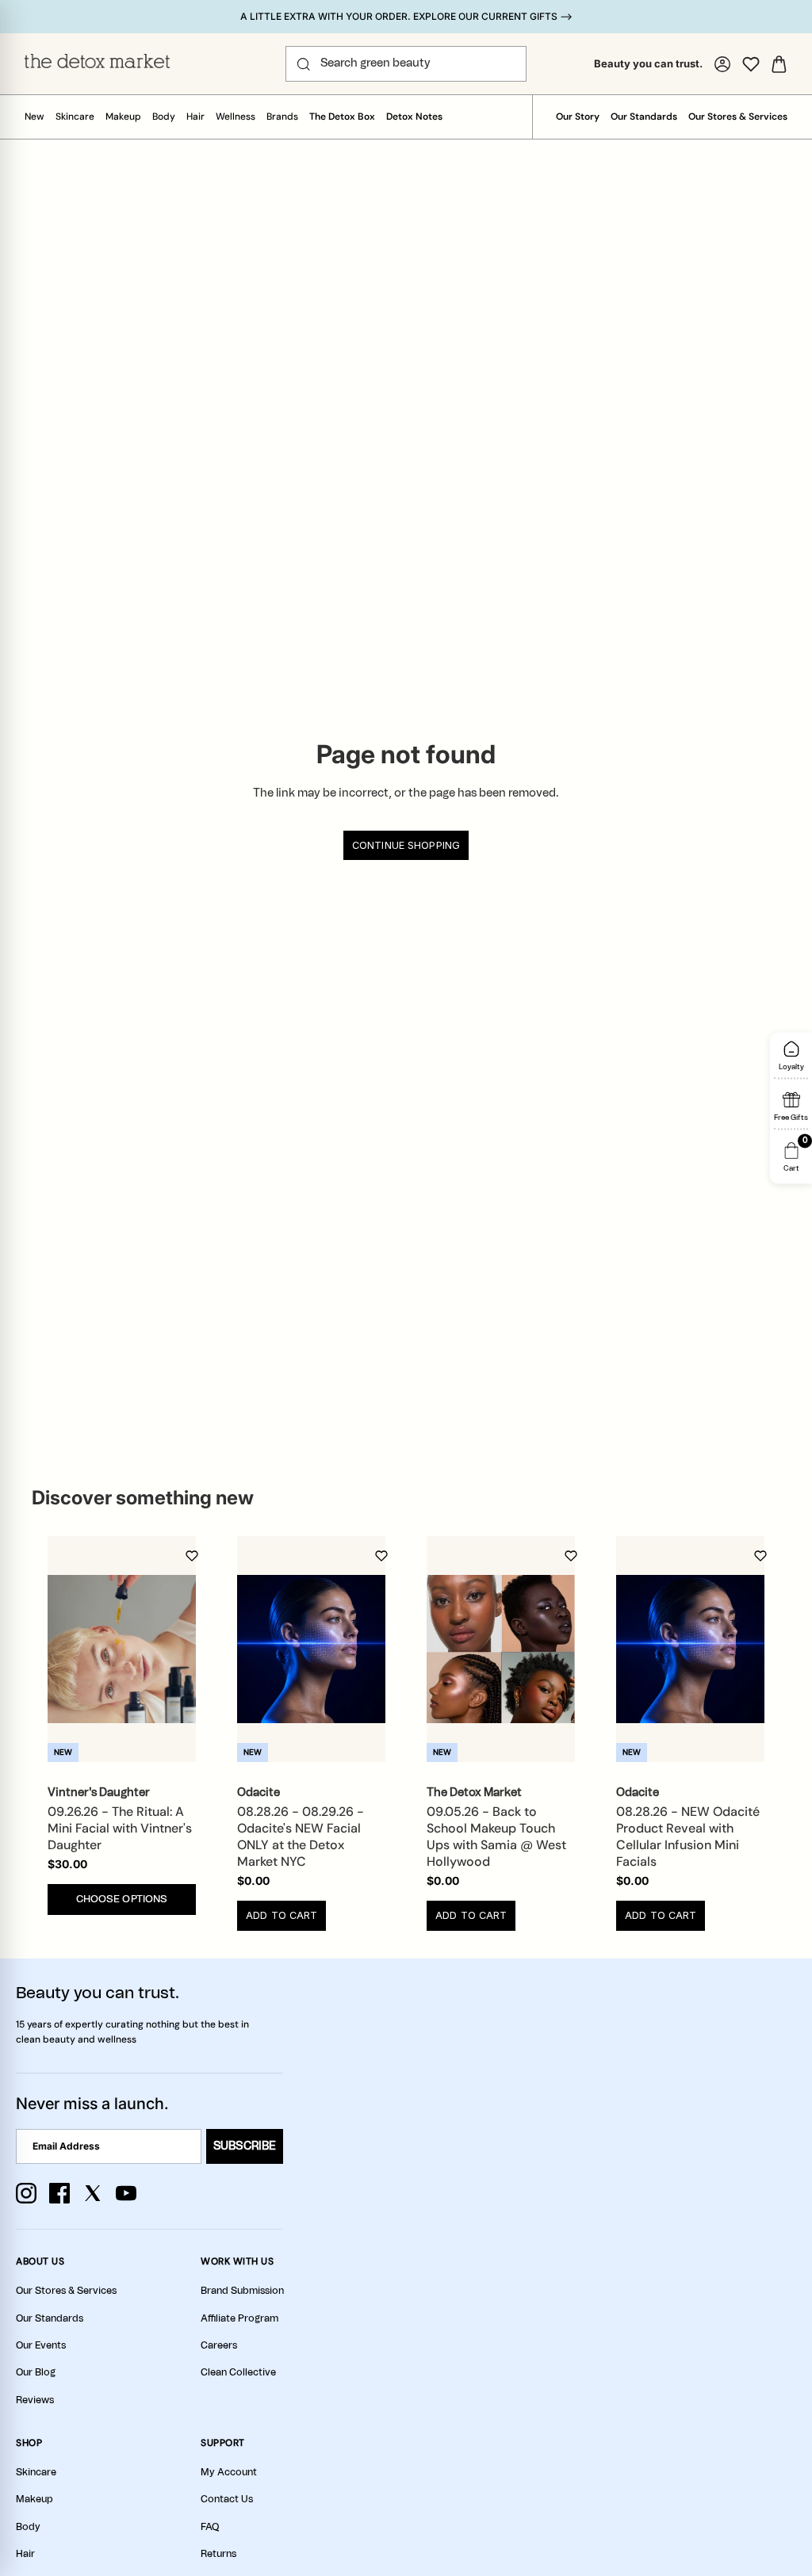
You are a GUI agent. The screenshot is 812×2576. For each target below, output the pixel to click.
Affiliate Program (239, 2318)
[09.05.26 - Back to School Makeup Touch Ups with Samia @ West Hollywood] (501, 1649)
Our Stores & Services (738, 117)
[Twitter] (93, 2193)
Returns (218, 2554)
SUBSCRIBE (245, 2146)
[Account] (722, 64)
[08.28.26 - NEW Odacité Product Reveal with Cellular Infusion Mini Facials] (690, 1649)
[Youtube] (126, 2193)
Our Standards (644, 117)
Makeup (123, 117)
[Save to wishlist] (192, 1556)
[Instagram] (26, 2193)
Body (164, 117)
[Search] (304, 64)
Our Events (41, 2345)
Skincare (75, 117)
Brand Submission (242, 2291)
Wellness (236, 117)
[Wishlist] (751, 64)
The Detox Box (342, 117)
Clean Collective (238, 2372)
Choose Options (122, 1900)
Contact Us (227, 2499)
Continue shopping (406, 845)
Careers (219, 2345)
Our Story (578, 117)
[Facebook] (59, 2193)
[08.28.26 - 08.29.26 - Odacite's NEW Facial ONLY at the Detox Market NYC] (311, 1649)
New (34, 117)
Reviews (35, 2400)
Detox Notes (414, 117)
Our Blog (36, 2372)
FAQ (210, 2527)
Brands (282, 117)
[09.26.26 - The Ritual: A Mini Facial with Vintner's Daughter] (122, 1649)
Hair (195, 117)
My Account (229, 2472)
